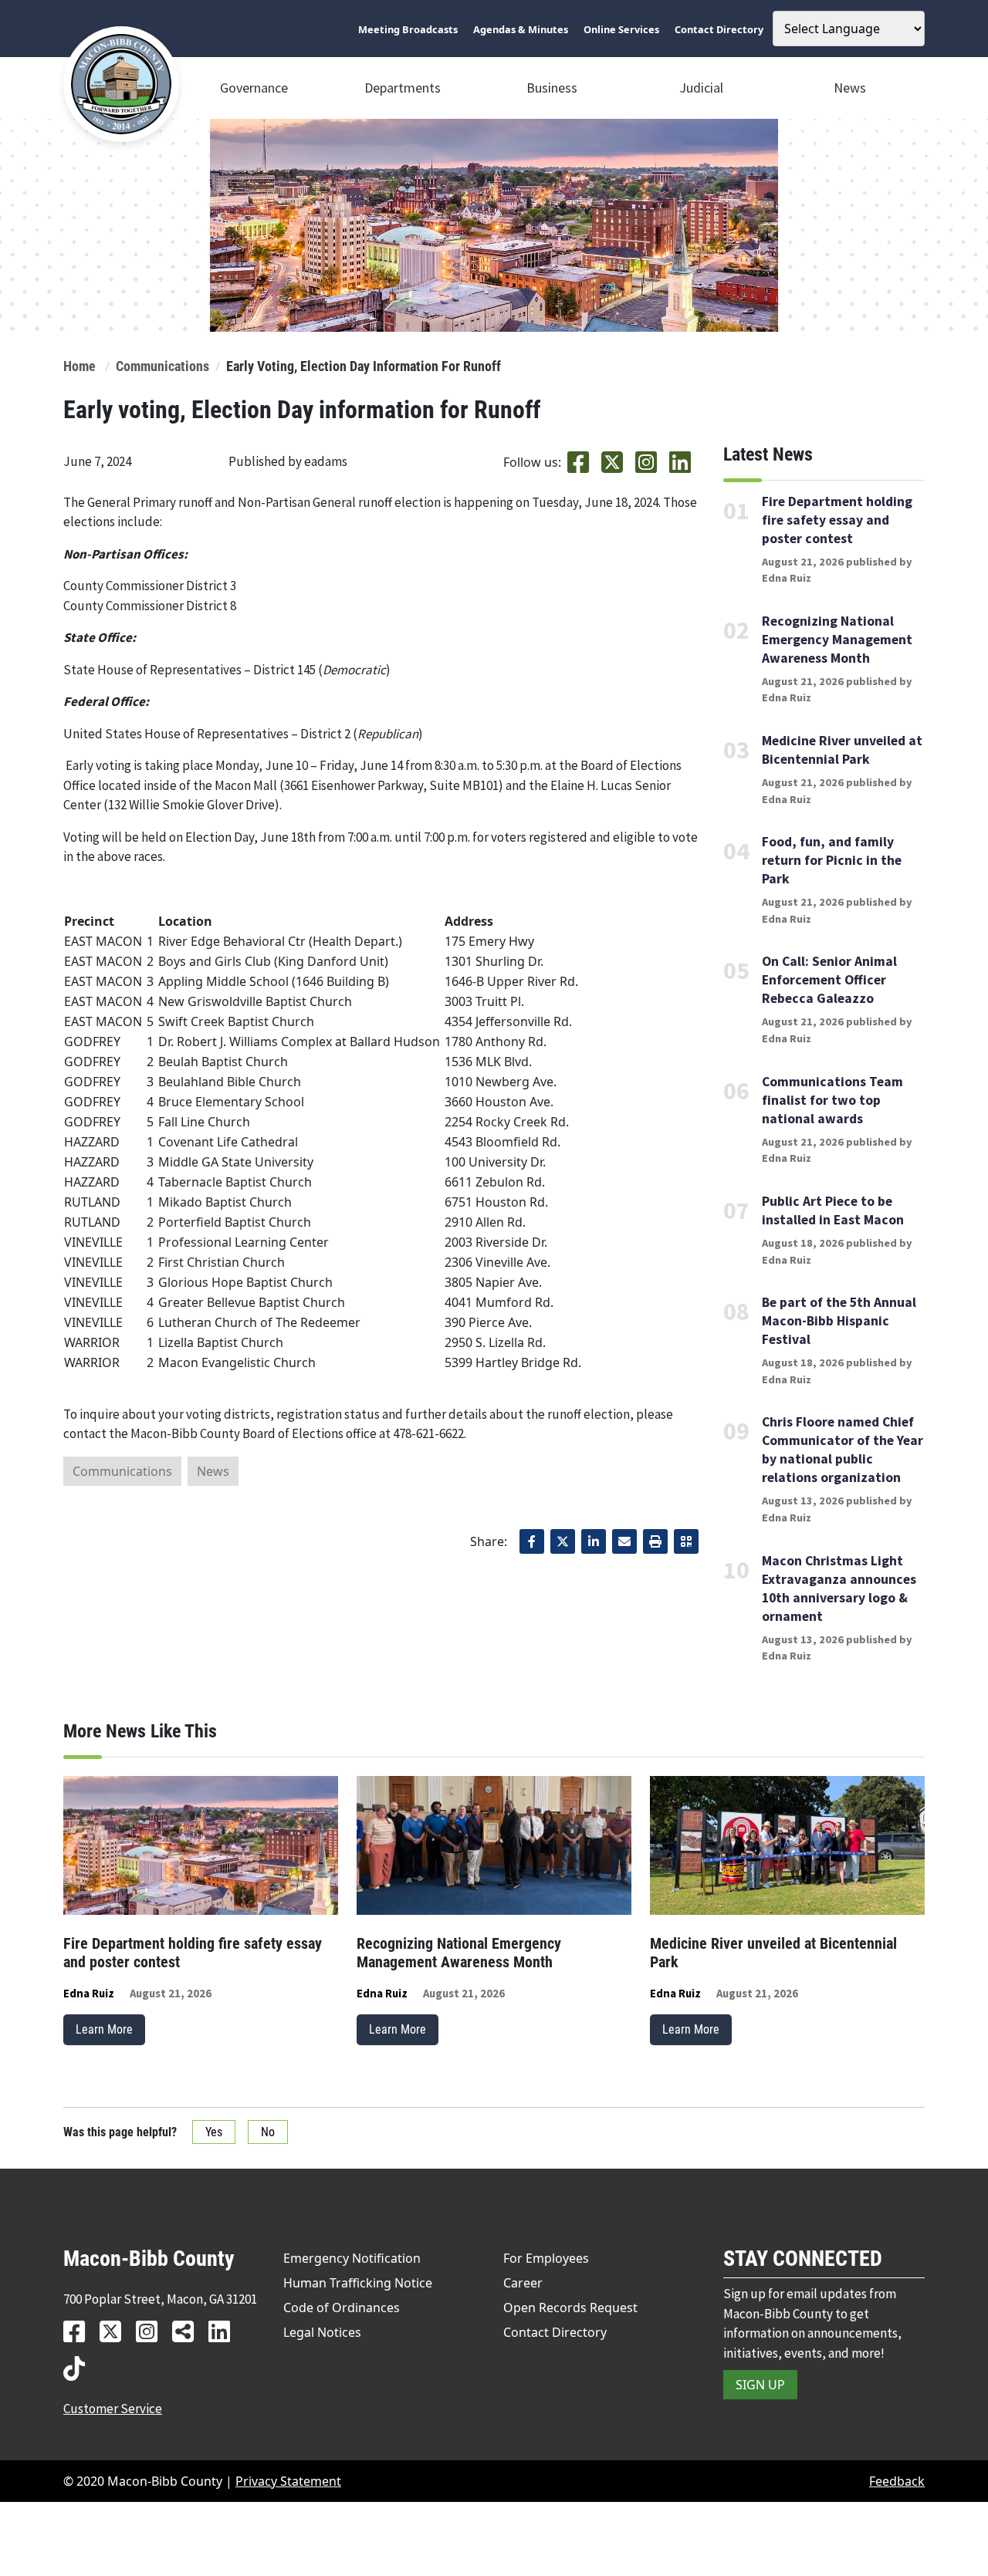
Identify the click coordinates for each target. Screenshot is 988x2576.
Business (552, 88)
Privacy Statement (288, 2481)
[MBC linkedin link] (225, 2331)
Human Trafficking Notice (358, 2283)
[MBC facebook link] (80, 2331)
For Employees (546, 2258)
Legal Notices (322, 2332)
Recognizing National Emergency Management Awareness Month (837, 640)
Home (80, 366)
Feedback (897, 2481)
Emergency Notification (352, 2258)
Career (523, 2283)
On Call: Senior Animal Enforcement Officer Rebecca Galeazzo (829, 980)
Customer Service (113, 2409)
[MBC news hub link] (189, 2331)
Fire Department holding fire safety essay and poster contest (837, 520)
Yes (214, 2132)
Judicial (701, 88)
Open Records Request (570, 2308)
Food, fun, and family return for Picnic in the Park (832, 860)
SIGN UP (760, 2385)
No (268, 2132)
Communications (162, 366)
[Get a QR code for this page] (686, 1541)
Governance (254, 88)
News (850, 88)
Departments (403, 88)
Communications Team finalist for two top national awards (832, 1100)
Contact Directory (555, 2332)
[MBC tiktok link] (80, 2368)
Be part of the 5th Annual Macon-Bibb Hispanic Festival (839, 1321)
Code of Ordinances (342, 2308)
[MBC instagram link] (152, 2331)
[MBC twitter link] (116, 2331)
